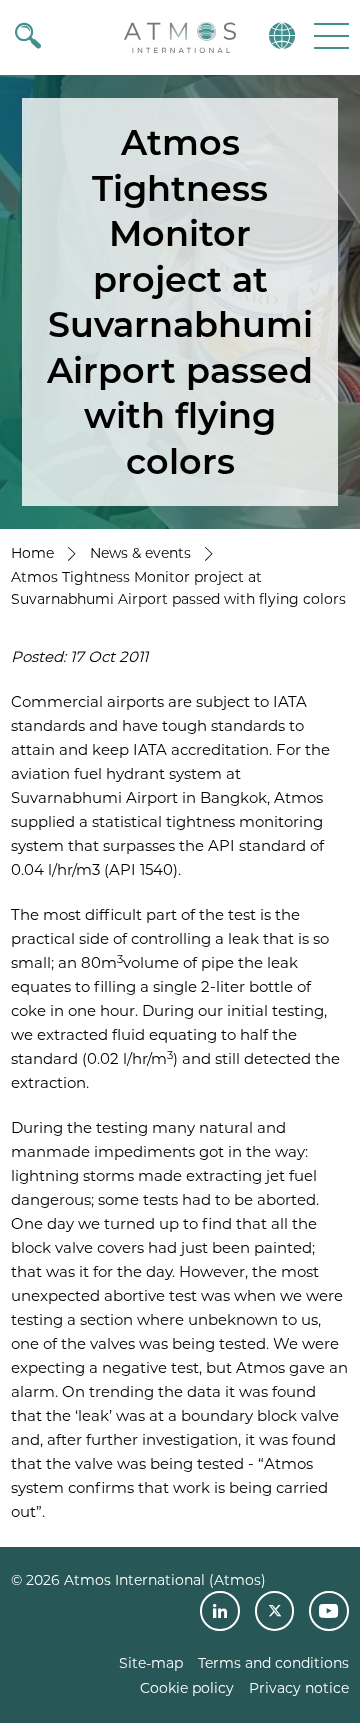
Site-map (151, 1663)
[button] (329, 35)
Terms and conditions (273, 1663)
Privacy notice (299, 1688)
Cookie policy (187, 1688)
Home (32, 553)
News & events (140, 553)
